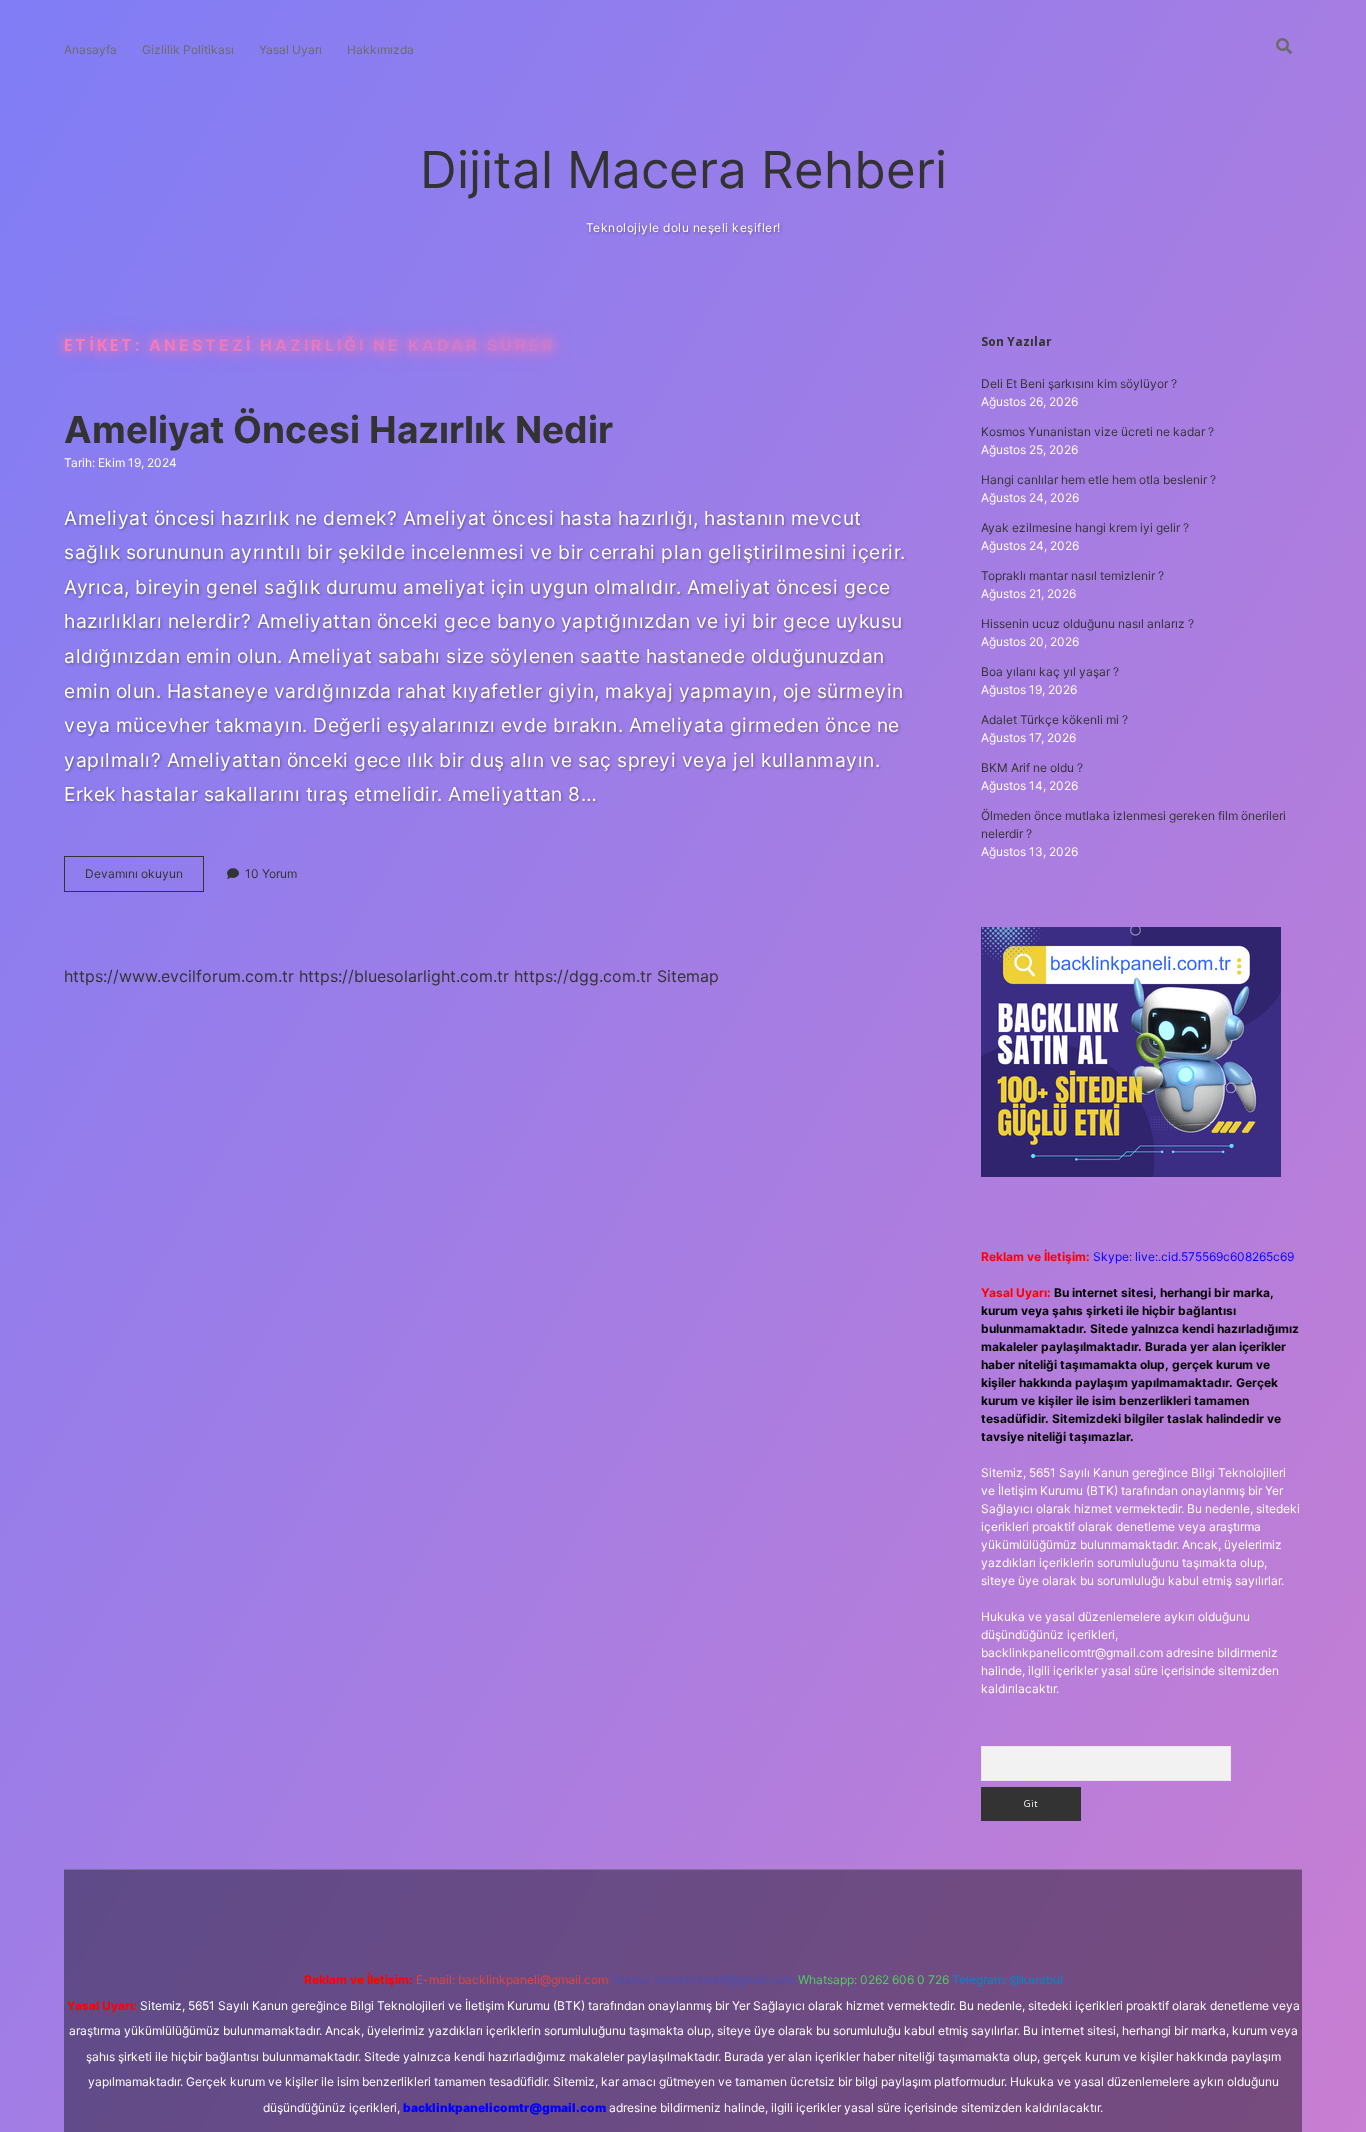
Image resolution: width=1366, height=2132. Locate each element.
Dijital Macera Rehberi (683, 169)
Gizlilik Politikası (188, 49)
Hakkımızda (380, 49)
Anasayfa (90, 49)
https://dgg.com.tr (583, 976)
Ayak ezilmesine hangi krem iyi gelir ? (1085, 527)
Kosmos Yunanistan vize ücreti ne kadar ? (1097, 431)
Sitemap (688, 976)
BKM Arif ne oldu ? (1032, 767)
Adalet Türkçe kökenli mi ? (1054, 719)
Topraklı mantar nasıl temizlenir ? (1072, 575)
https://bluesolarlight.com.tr (404, 976)
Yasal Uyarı (290, 49)
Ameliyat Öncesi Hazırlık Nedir (338, 429)
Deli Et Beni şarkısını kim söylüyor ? (1079, 383)
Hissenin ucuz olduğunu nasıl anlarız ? (1087, 623)
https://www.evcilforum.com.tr (179, 976)
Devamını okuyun (144, 878)
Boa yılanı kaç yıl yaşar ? (1050, 671)
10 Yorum (271, 873)
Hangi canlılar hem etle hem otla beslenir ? (1098, 479)
